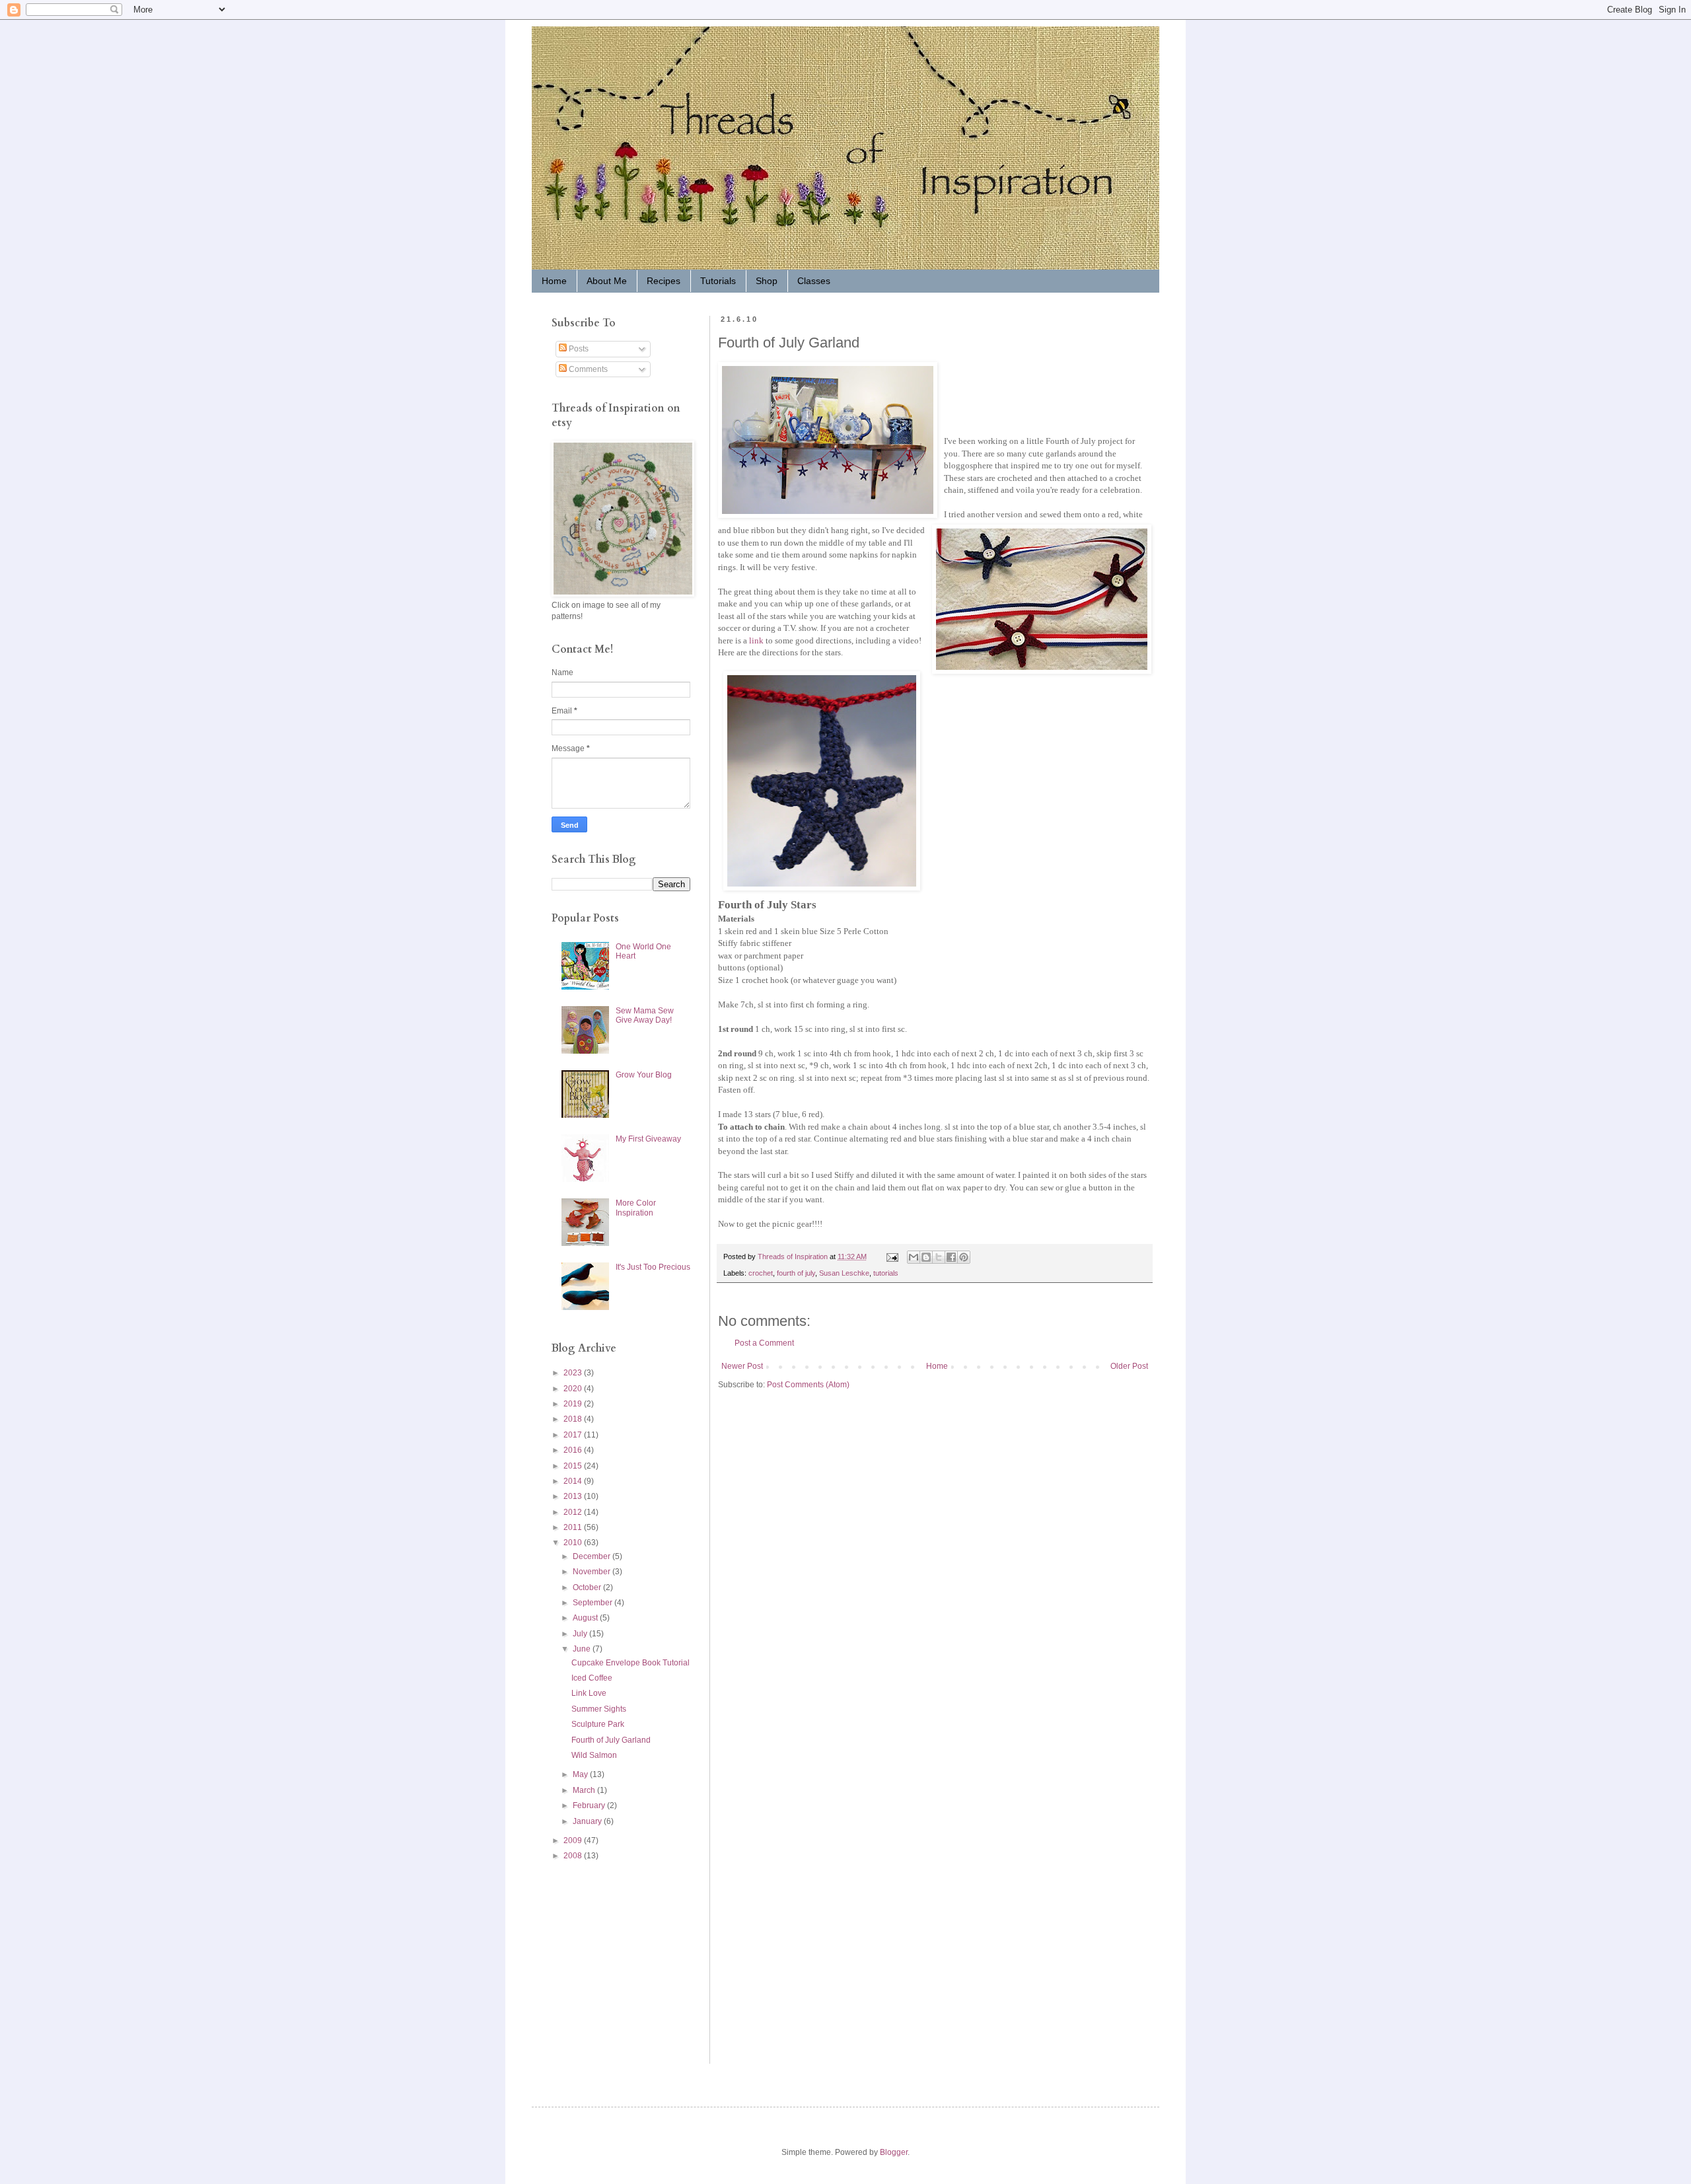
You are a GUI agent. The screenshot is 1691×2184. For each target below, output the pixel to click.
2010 (574, 1543)
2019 (574, 1404)
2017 (574, 1435)
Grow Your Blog (644, 1075)
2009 (574, 1840)
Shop (767, 281)
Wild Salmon (594, 1755)
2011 (574, 1527)
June (583, 1649)
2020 (574, 1389)
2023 (574, 1373)
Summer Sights (599, 1709)
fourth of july (796, 1273)
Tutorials (718, 281)
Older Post (1129, 1366)
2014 (574, 1481)
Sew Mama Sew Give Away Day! (645, 1015)
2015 (574, 1466)
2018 (574, 1419)
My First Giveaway (648, 1139)
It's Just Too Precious (653, 1267)
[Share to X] (939, 1257)
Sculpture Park (598, 1724)
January (588, 1821)
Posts (578, 349)
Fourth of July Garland (611, 1740)
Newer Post (742, 1366)
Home (554, 281)
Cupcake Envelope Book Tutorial (630, 1663)
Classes (814, 281)
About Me (607, 281)
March (585, 1790)
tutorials (886, 1273)
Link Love (589, 1693)
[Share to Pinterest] (964, 1257)
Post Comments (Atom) (808, 1385)
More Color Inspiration (636, 1208)
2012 (574, 1512)
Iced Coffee (592, 1678)
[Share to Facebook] (951, 1257)
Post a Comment (764, 1343)
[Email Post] (892, 1256)
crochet (761, 1273)
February (590, 1805)
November (593, 1572)
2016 (574, 1450)
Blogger (894, 2152)
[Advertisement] (591, 1962)
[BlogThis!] (926, 1257)
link (756, 640)
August (586, 1618)
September (594, 1603)
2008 (574, 1856)
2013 (574, 1496)
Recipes (664, 281)
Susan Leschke (844, 1273)
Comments (587, 369)
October (588, 1587)
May (581, 1774)
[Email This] (914, 1257)
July (581, 1634)
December (593, 1556)
